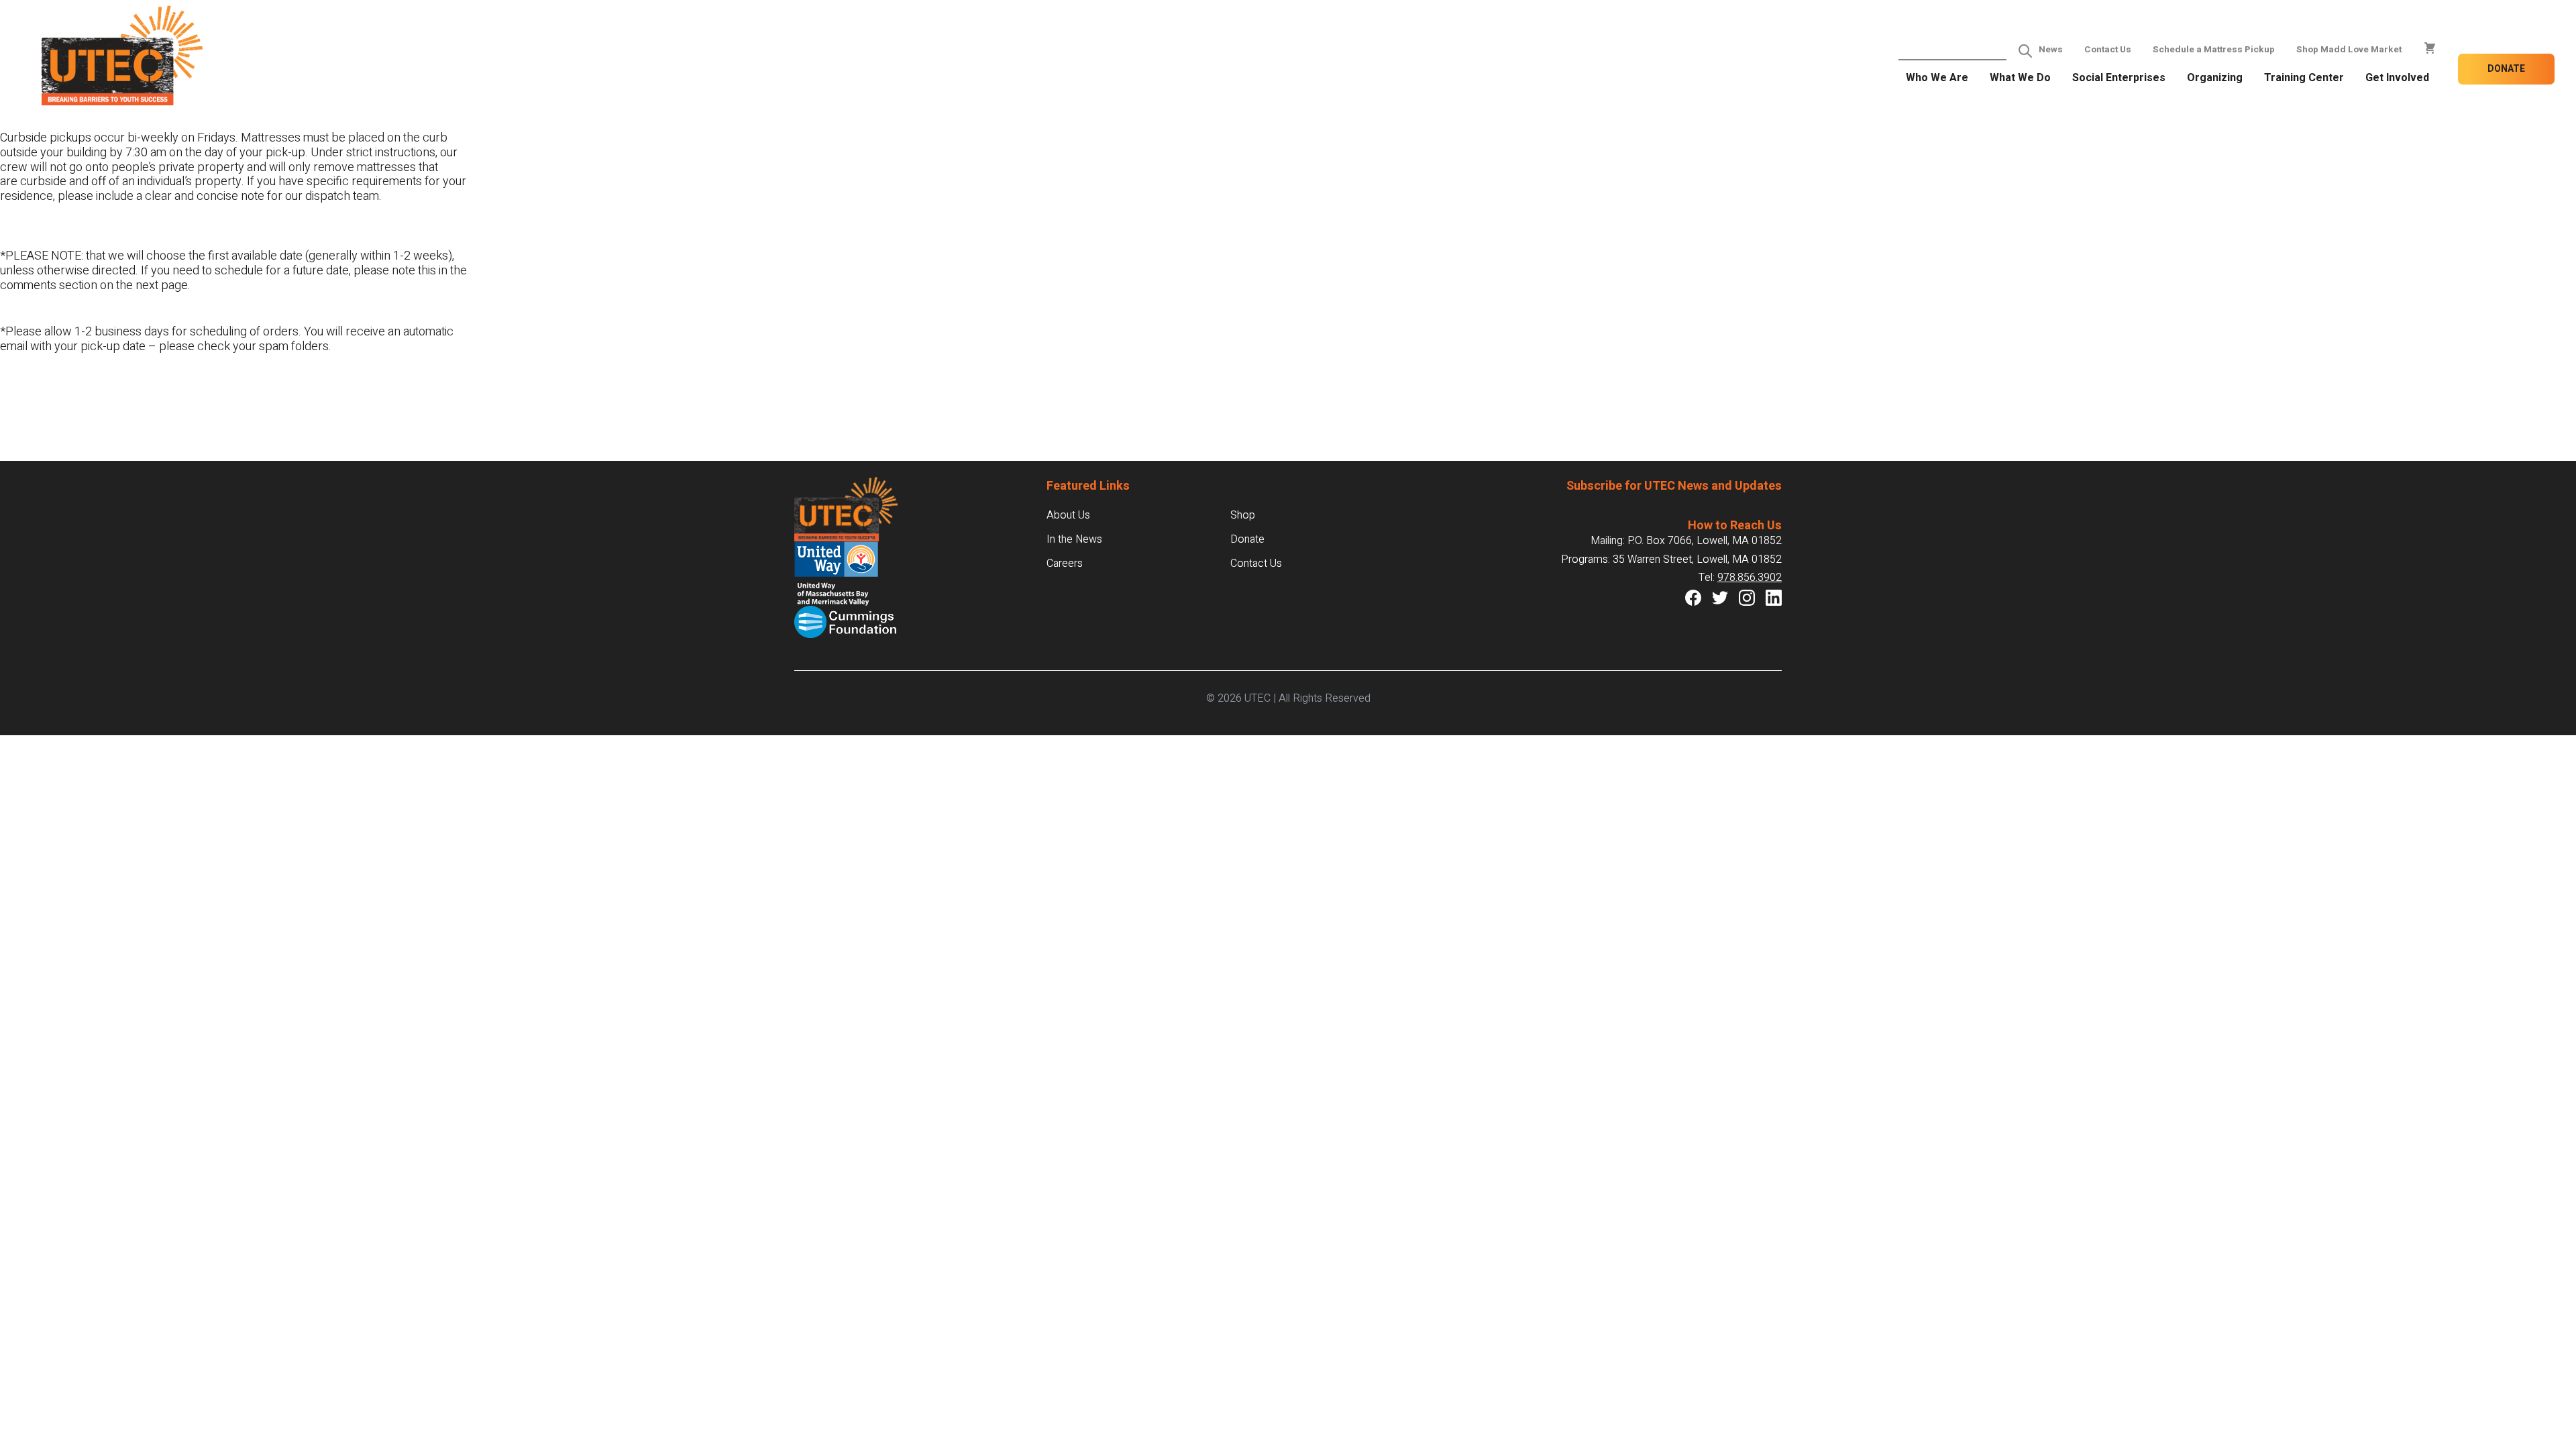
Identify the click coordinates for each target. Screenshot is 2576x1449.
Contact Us (2108, 50)
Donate (2506, 69)
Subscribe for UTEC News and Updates (1674, 486)
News (2051, 50)
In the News (1074, 539)
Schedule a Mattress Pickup (2214, 50)
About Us (1068, 515)
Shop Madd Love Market (2349, 50)
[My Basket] (2430, 48)
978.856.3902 (1750, 578)
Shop (1243, 515)
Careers (1065, 563)
